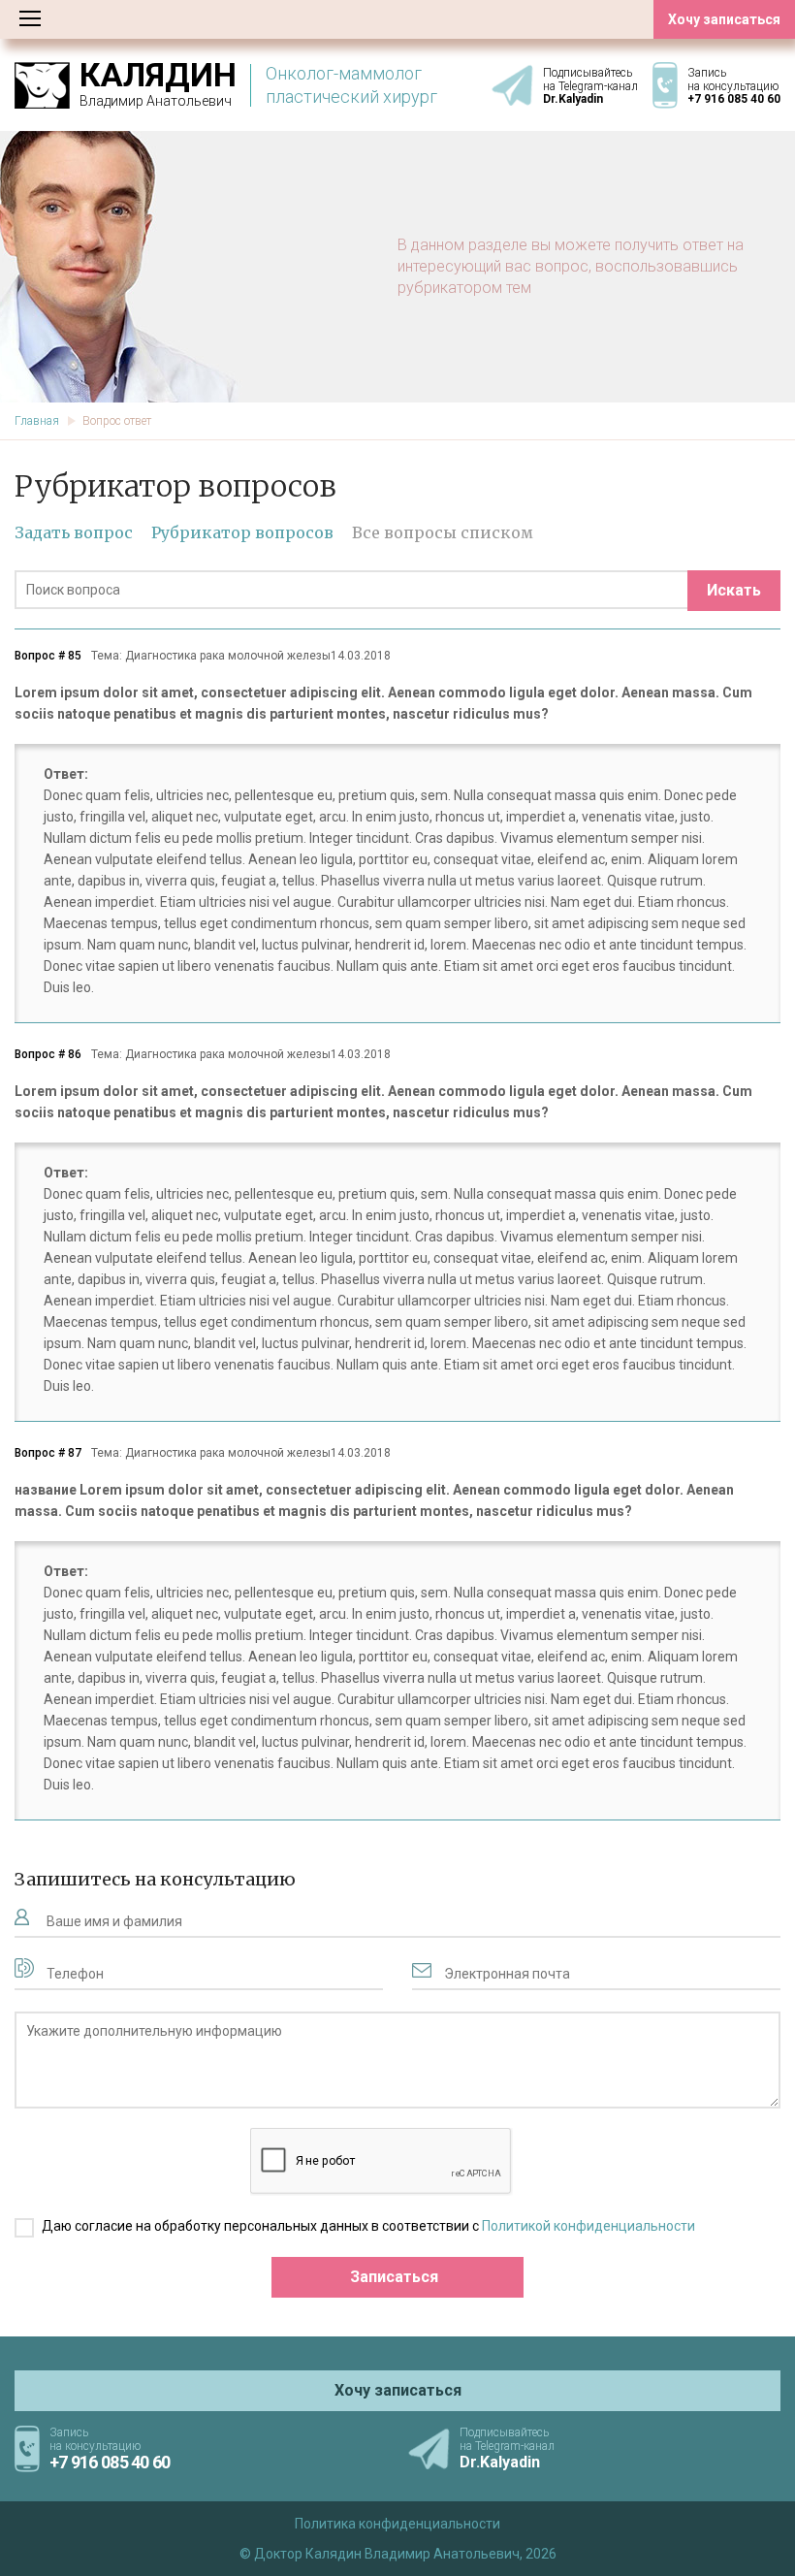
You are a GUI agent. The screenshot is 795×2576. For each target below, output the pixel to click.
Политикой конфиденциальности (588, 2226)
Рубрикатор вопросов (242, 532)
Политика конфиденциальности (397, 2524)
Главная (37, 421)
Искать (734, 590)
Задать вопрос (74, 532)
